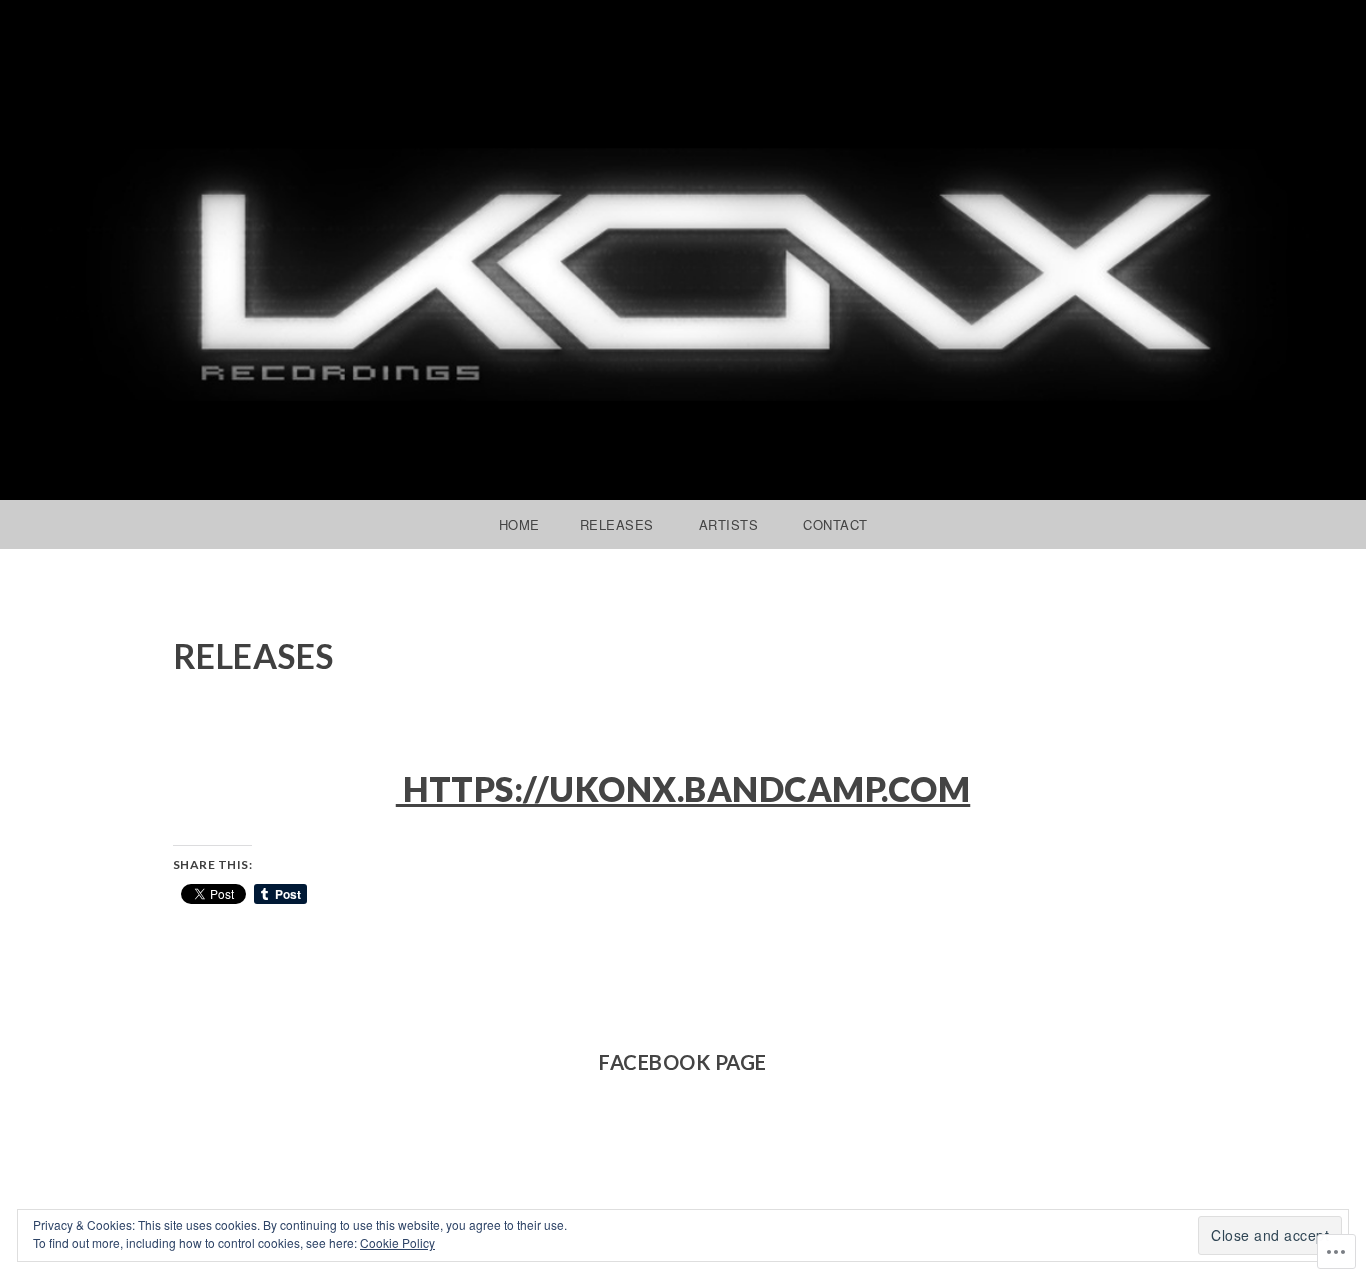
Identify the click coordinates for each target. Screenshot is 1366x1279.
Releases (617, 524)
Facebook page (683, 1062)
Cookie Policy (397, 1242)
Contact (835, 524)
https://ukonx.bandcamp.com (683, 788)
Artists (729, 524)
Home (519, 524)
